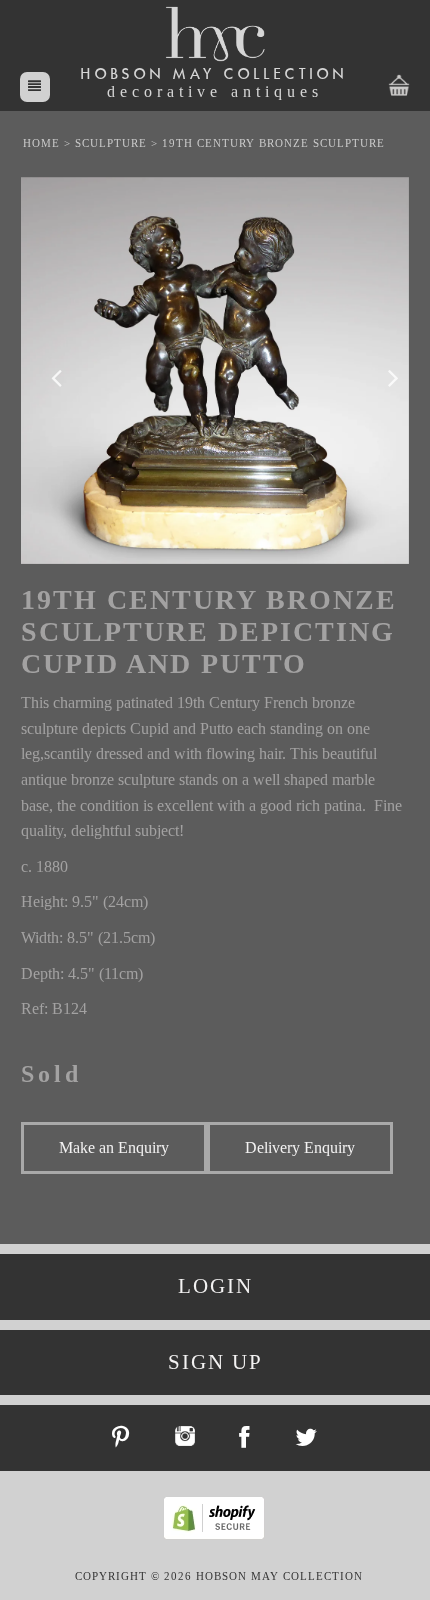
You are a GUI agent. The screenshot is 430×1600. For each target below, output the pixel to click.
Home (41, 143)
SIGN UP (215, 1362)
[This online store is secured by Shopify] (219, 1536)
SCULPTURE (111, 143)
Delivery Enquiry (300, 1147)
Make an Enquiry (114, 1147)
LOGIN (215, 1286)
